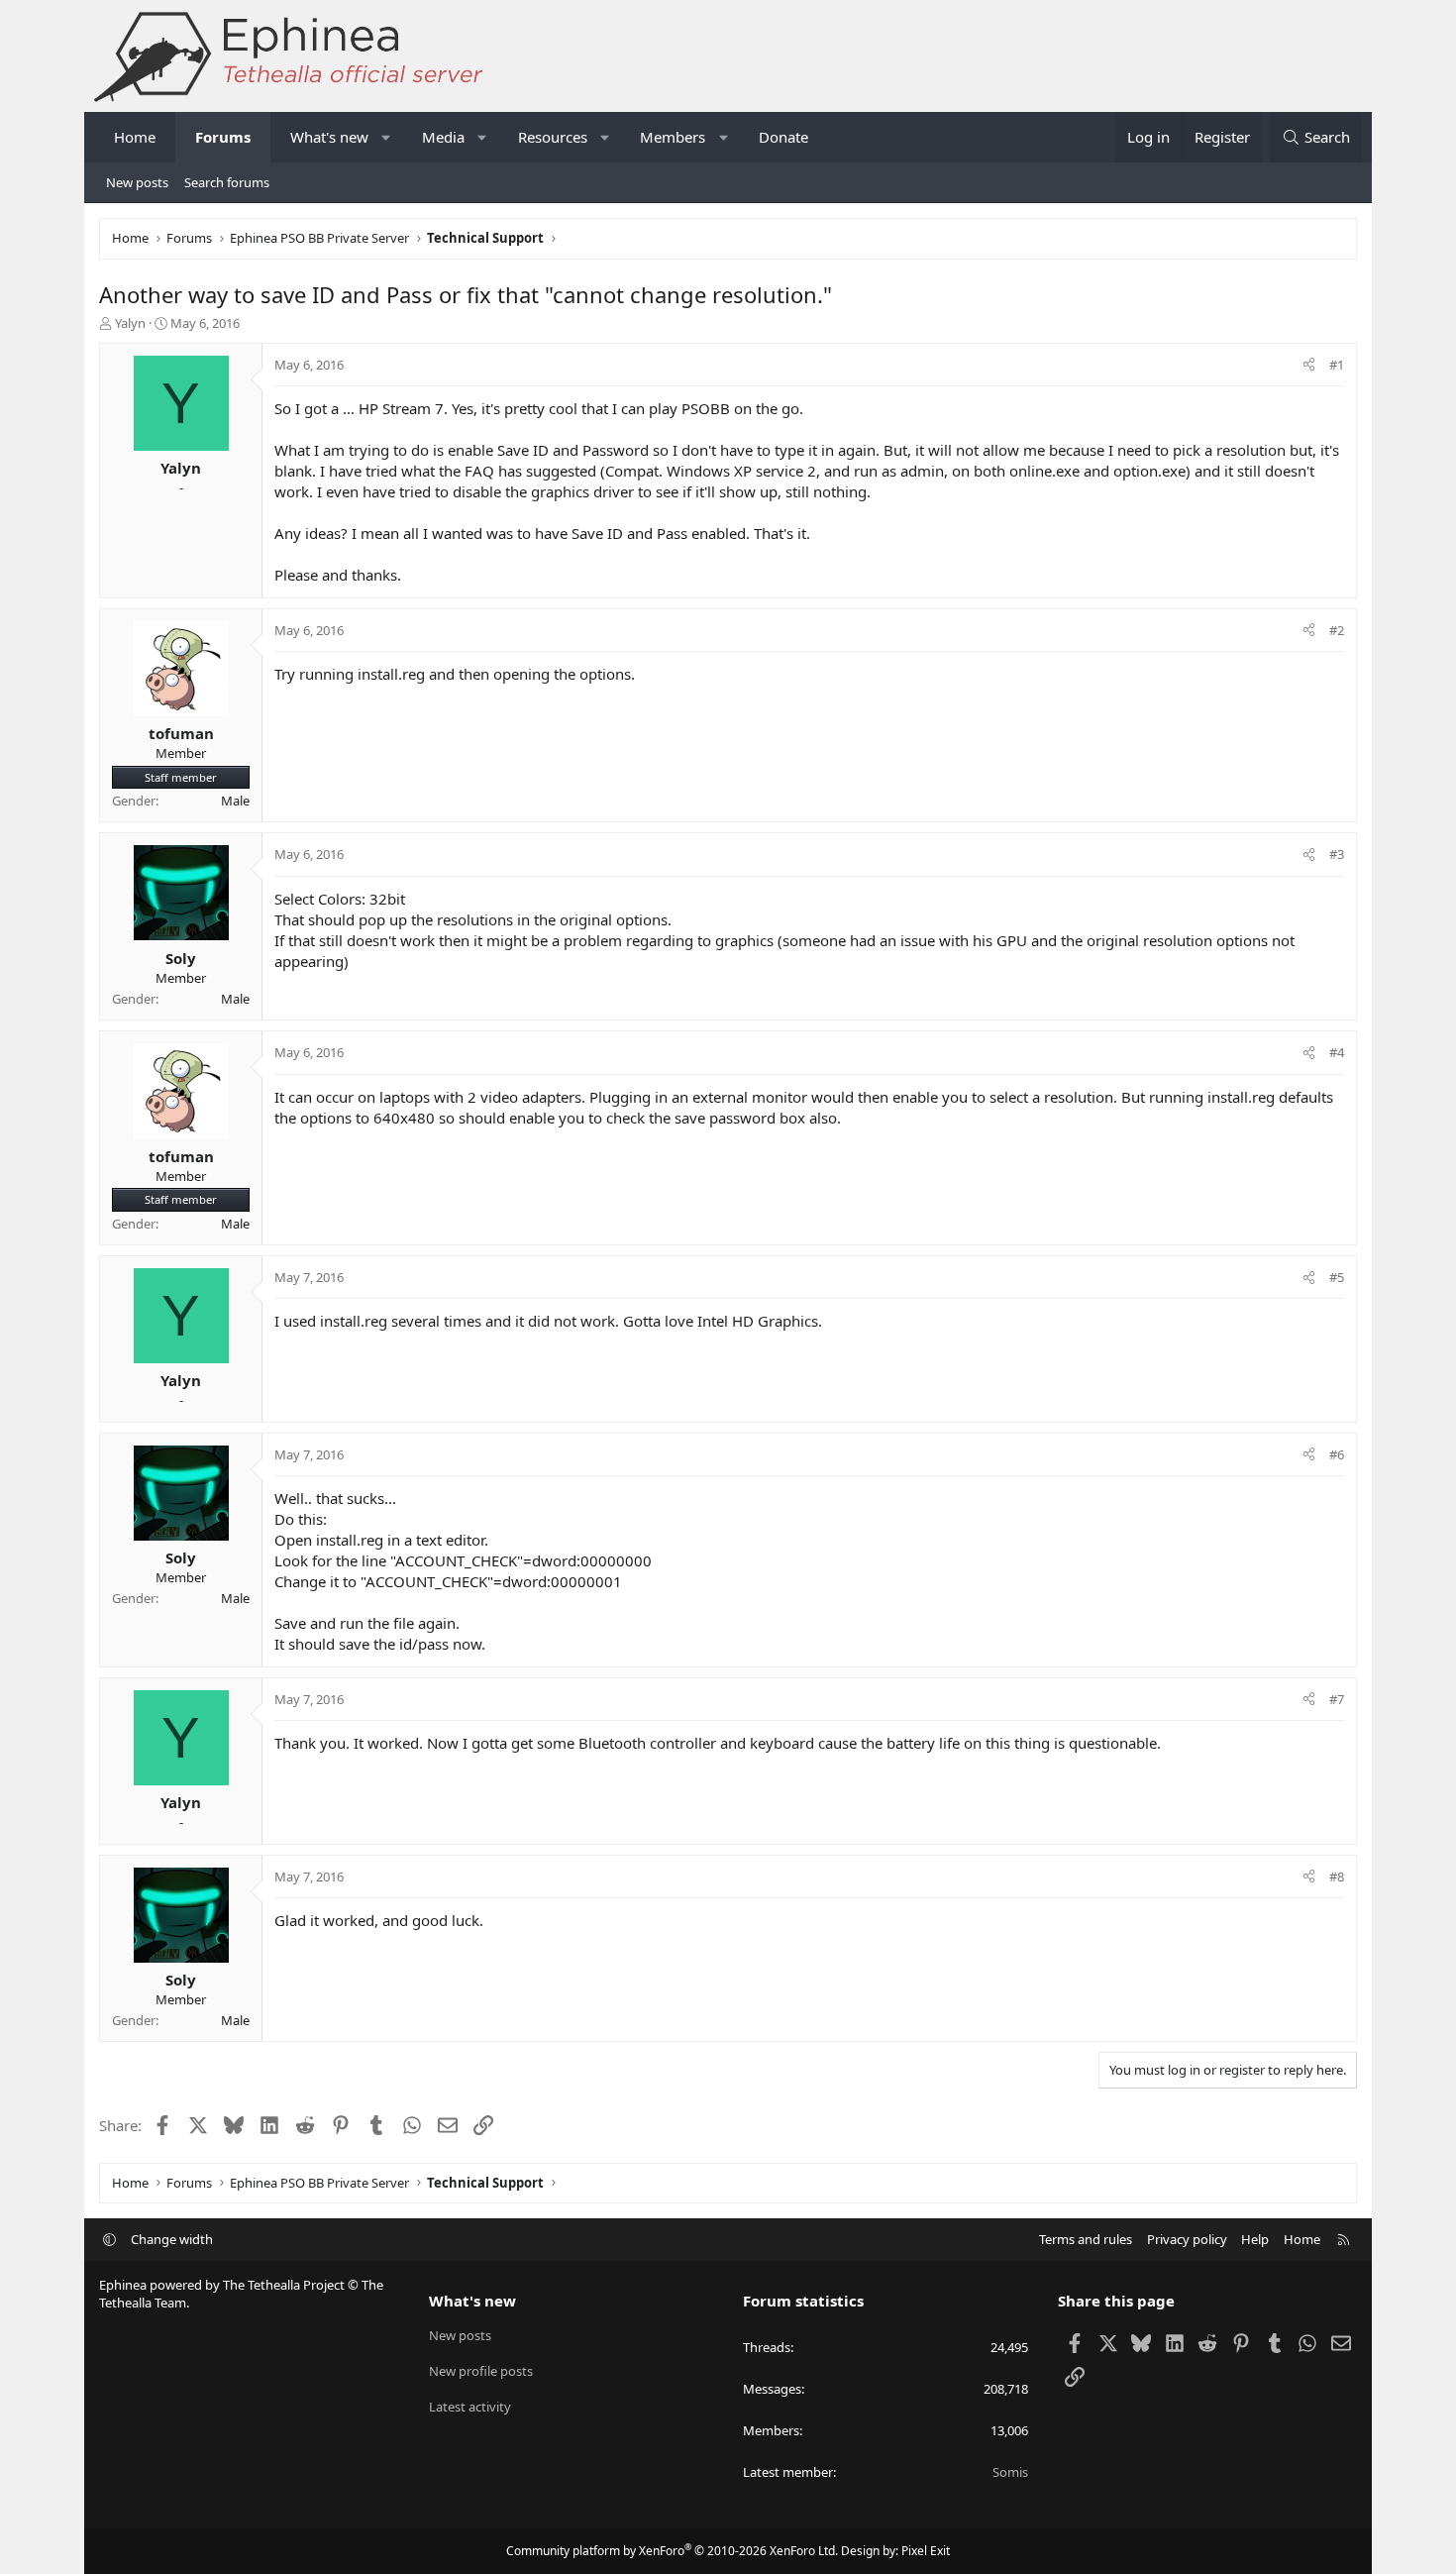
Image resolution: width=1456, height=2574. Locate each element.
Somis (1010, 2472)
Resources (553, 137)
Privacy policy (1187, 2239)
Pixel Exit (926, 2551)
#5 (1337, 1277)
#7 (1337, 1699)
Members (673, 137)
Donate (783, 137)
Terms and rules (1086, 2239)
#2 (1337, 630)
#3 (1337, 854)
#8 (1337, 1877)
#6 (1337, 1454)
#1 (1337, 365)
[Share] (1309, 365)
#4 (1337, 1052)
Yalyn (130, 323)
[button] (387, 137)
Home (135, 137)
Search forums (227, 182)
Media (443, 137)
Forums (223, 137)
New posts (137, 182)
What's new (329, 137)
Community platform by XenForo (672, 2551)
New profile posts (481, 2371)
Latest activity (470, 2407)
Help (1255, 2239)
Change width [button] (172, 2239)
